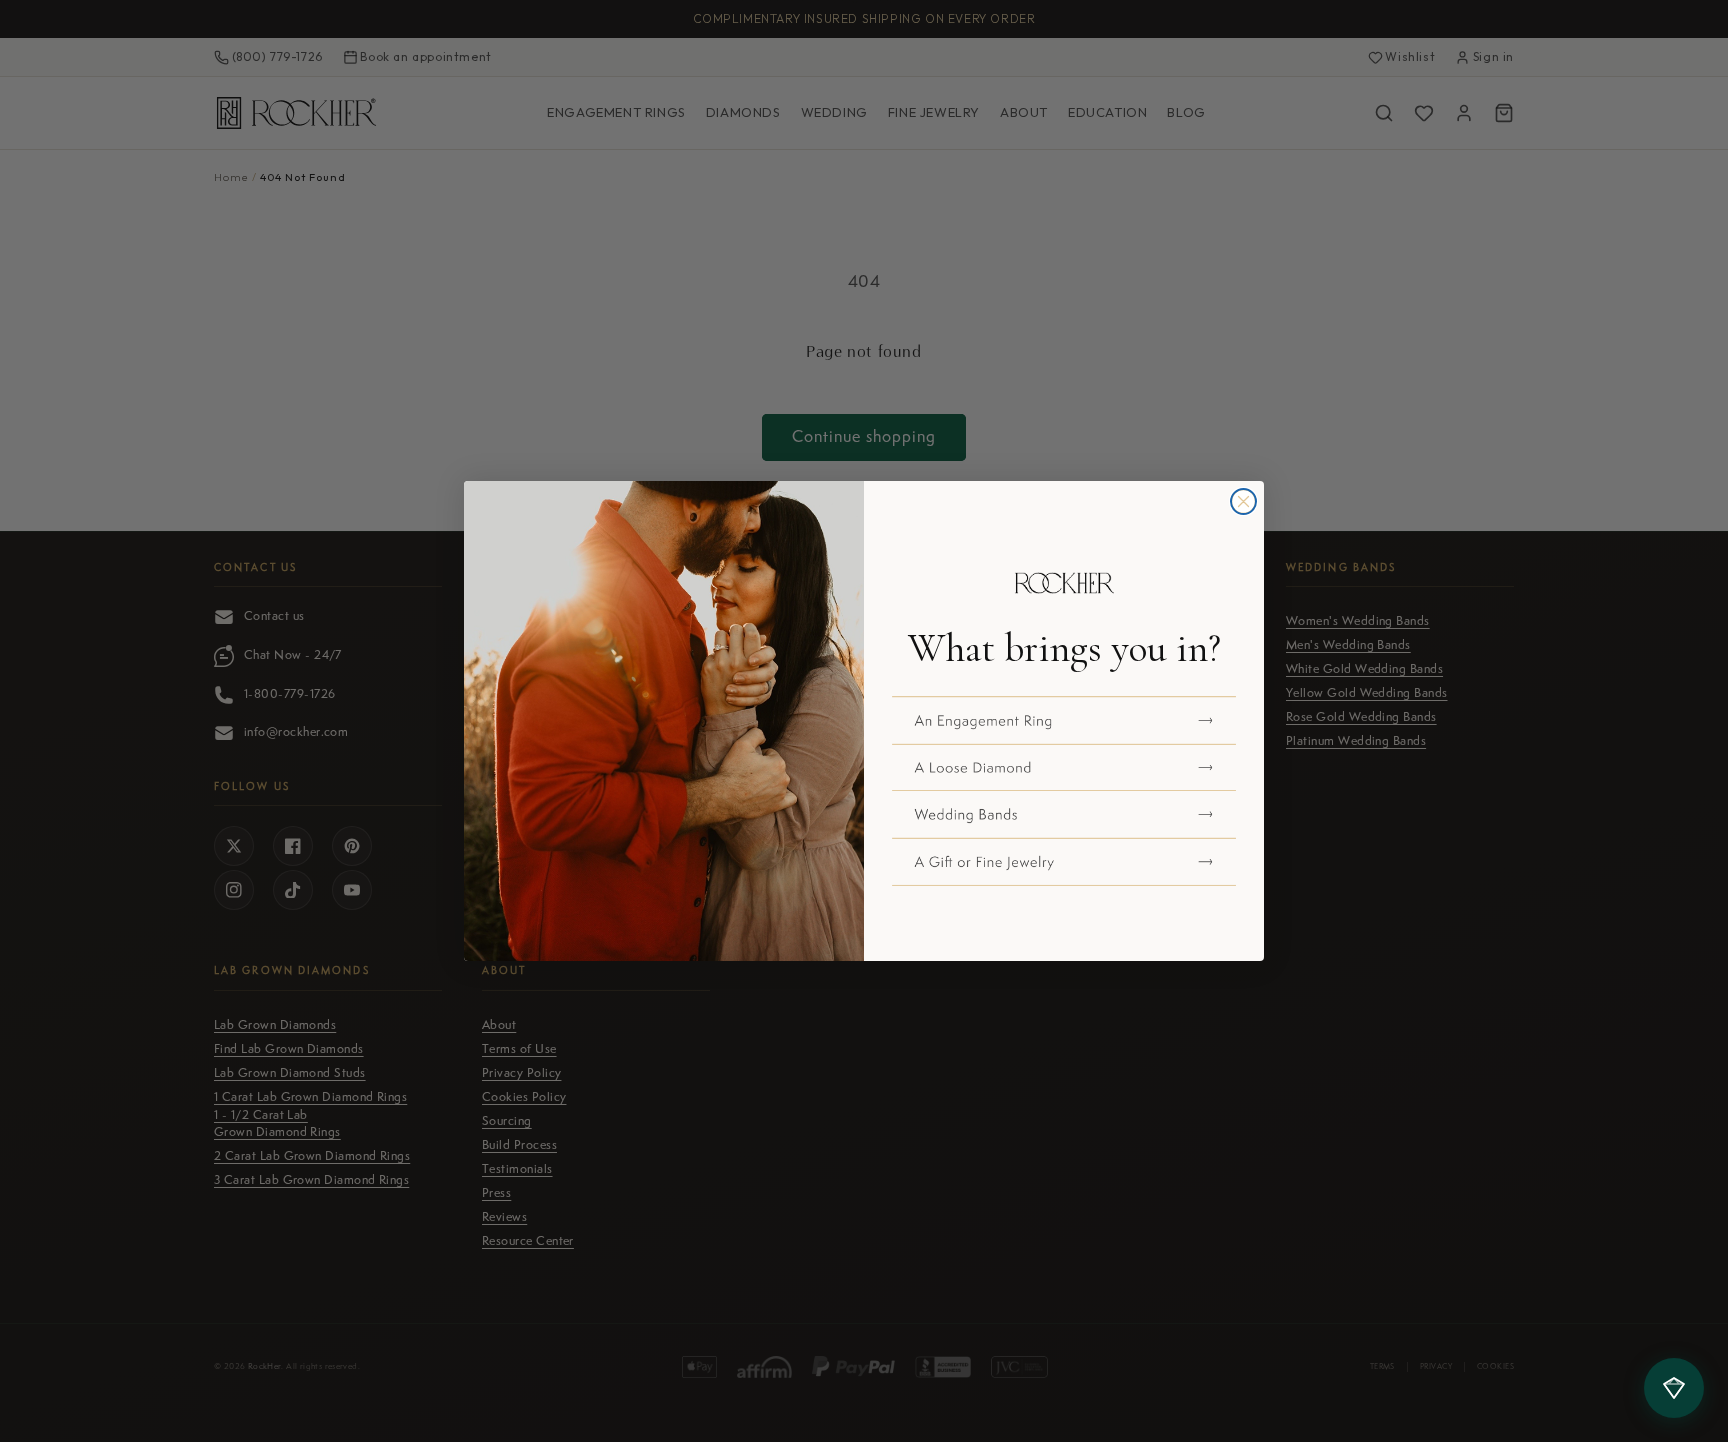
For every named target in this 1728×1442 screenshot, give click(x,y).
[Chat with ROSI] (1674, 1388)
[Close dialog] (1243, 501)
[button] (1064, 720)
